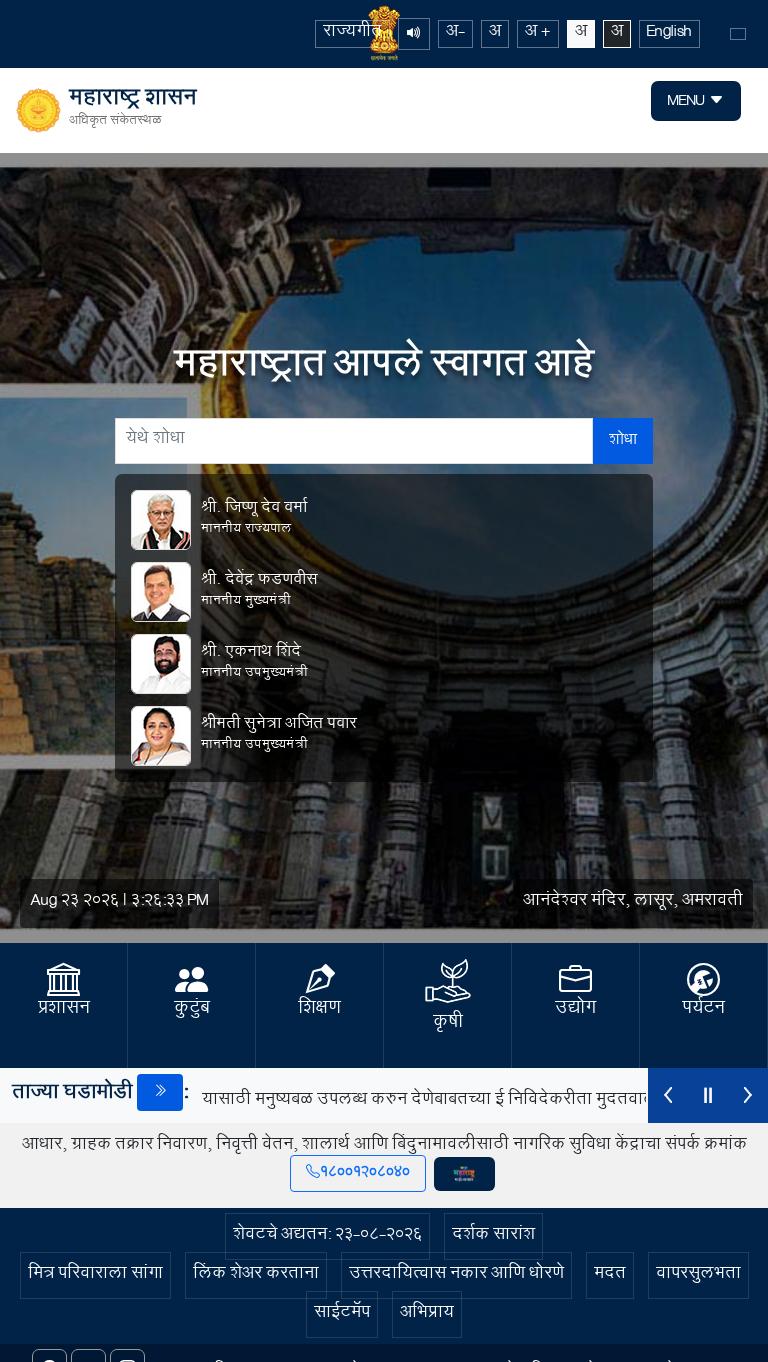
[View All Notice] (160, 1092)
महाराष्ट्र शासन (133, 111)
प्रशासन (64, 1010)
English (669, 34)
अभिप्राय (427, 1314)
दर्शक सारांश (493, 1236)
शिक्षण (319, 1010)
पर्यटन (703, 1010)
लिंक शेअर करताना (256, 1275)
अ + (538, 34)
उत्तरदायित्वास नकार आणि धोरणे (456, 1275)
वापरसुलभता (698, 1275)
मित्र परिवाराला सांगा (95, 1275)
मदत (610, 1275)
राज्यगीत (352, 34)
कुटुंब (192, 1010)
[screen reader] (414, 34)
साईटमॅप (342, 1314)
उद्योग (575, 1010)
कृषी (448, 1024)
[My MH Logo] (464, 1174)
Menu (688, 102)
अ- (455, 34)
